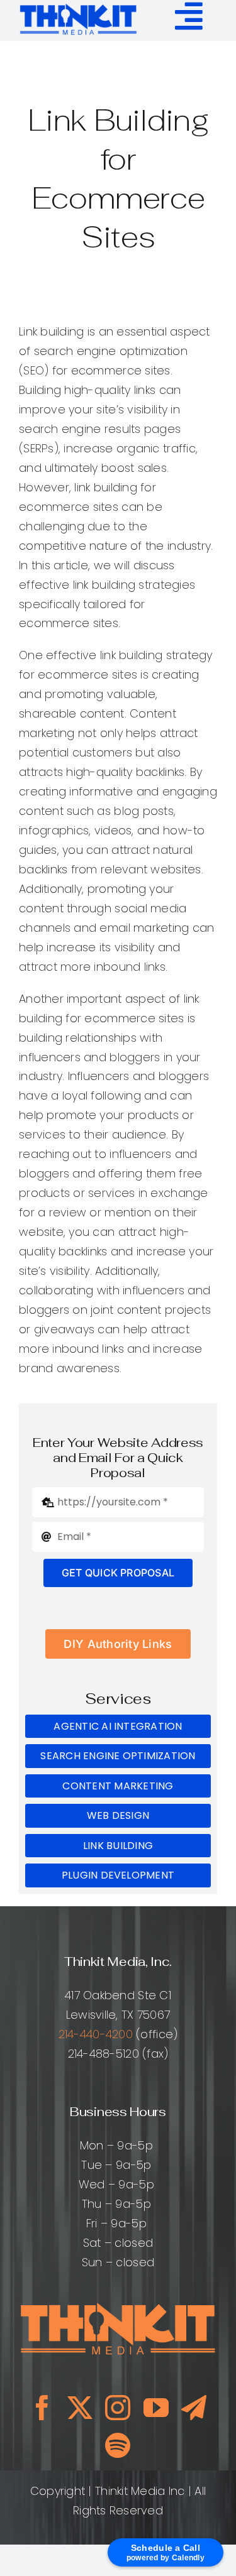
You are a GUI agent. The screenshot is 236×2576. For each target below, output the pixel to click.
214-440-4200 (96, 2034)
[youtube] (156, 2408)
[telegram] (194, 2408)
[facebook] (42, 2408)
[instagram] (118, 2408)
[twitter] (80, 2408)
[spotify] (118, 2445)
